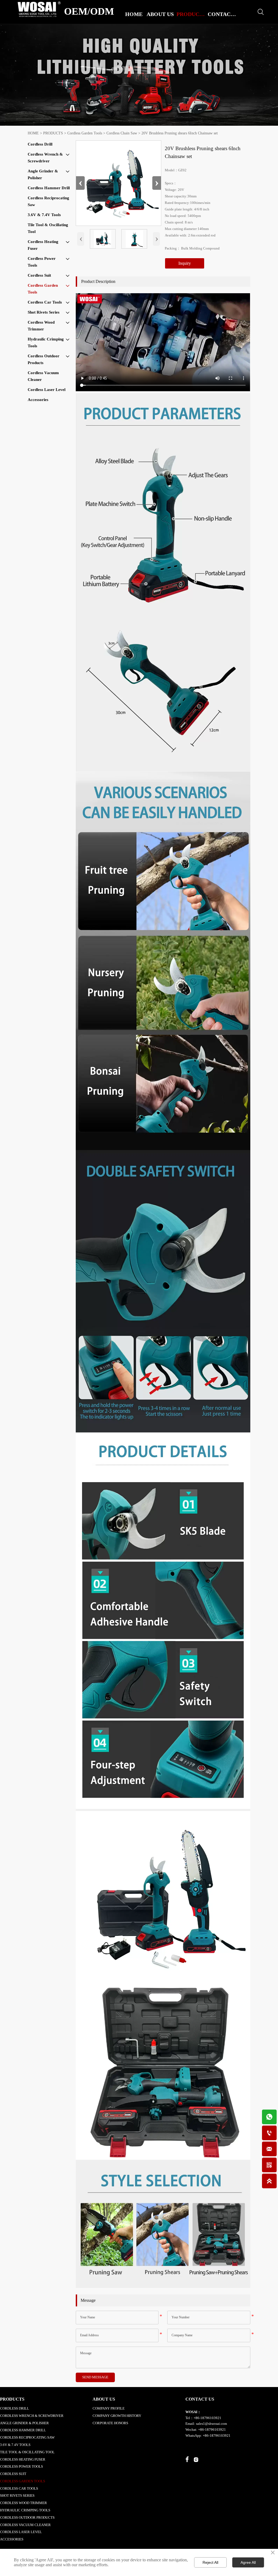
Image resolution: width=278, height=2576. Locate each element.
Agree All (248, 2562)
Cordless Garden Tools (85, 133)
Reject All (210, 2562)
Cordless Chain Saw (122, 133)
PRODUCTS (53, 133)
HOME (33, 133)
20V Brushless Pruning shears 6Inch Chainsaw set (180, 133)
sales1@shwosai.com (211, 2424)
